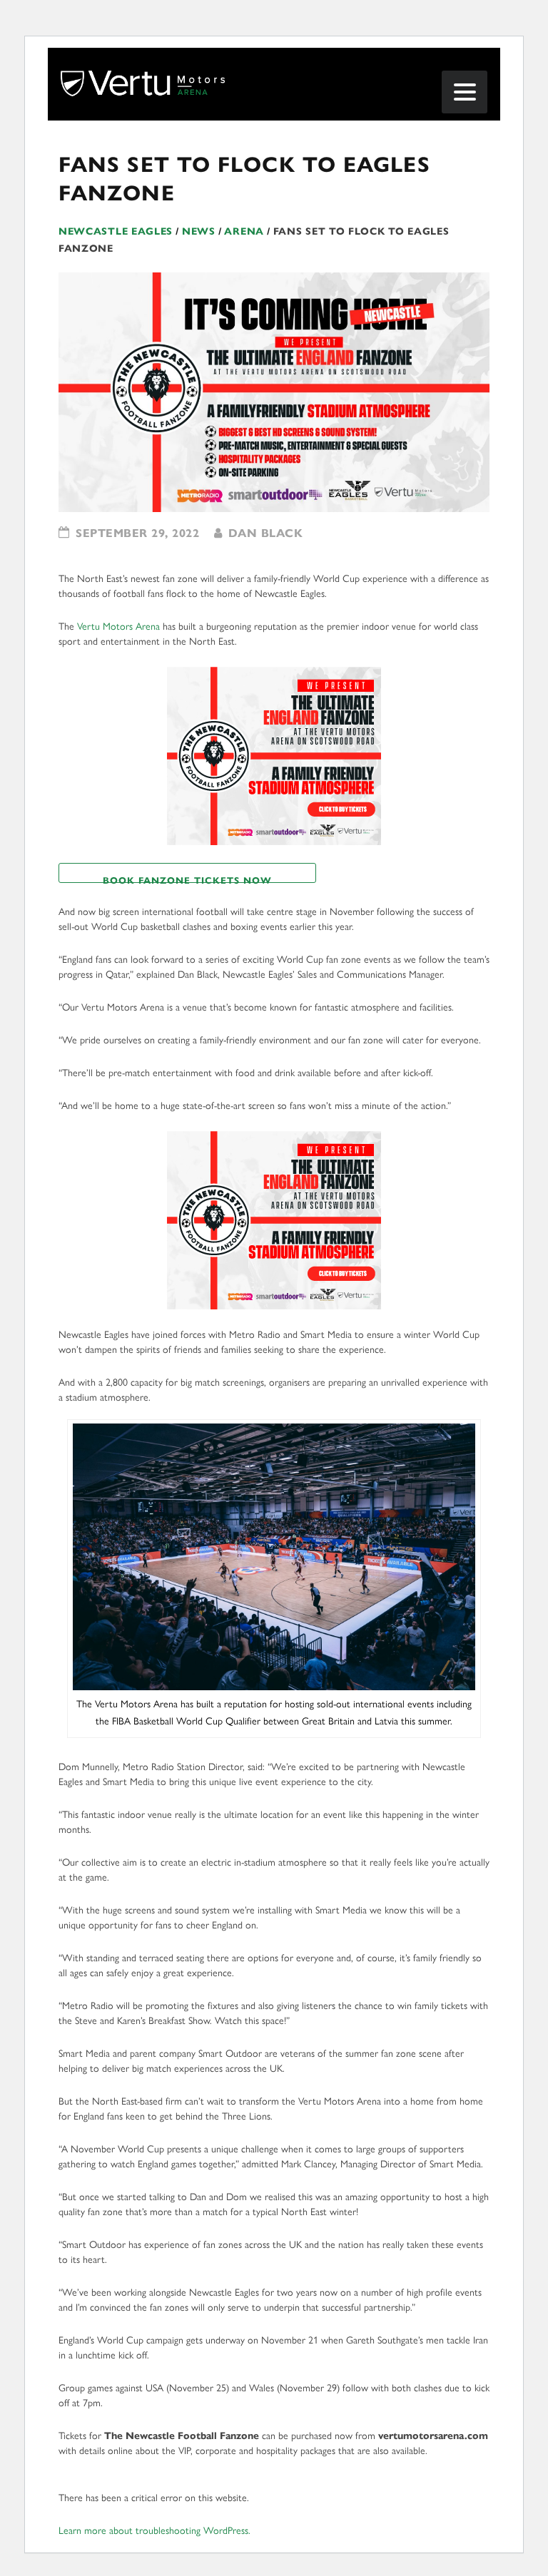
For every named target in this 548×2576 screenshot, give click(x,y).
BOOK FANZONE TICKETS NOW (187, 879)
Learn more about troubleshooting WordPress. (154, 2531)
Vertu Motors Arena (118, 627)
